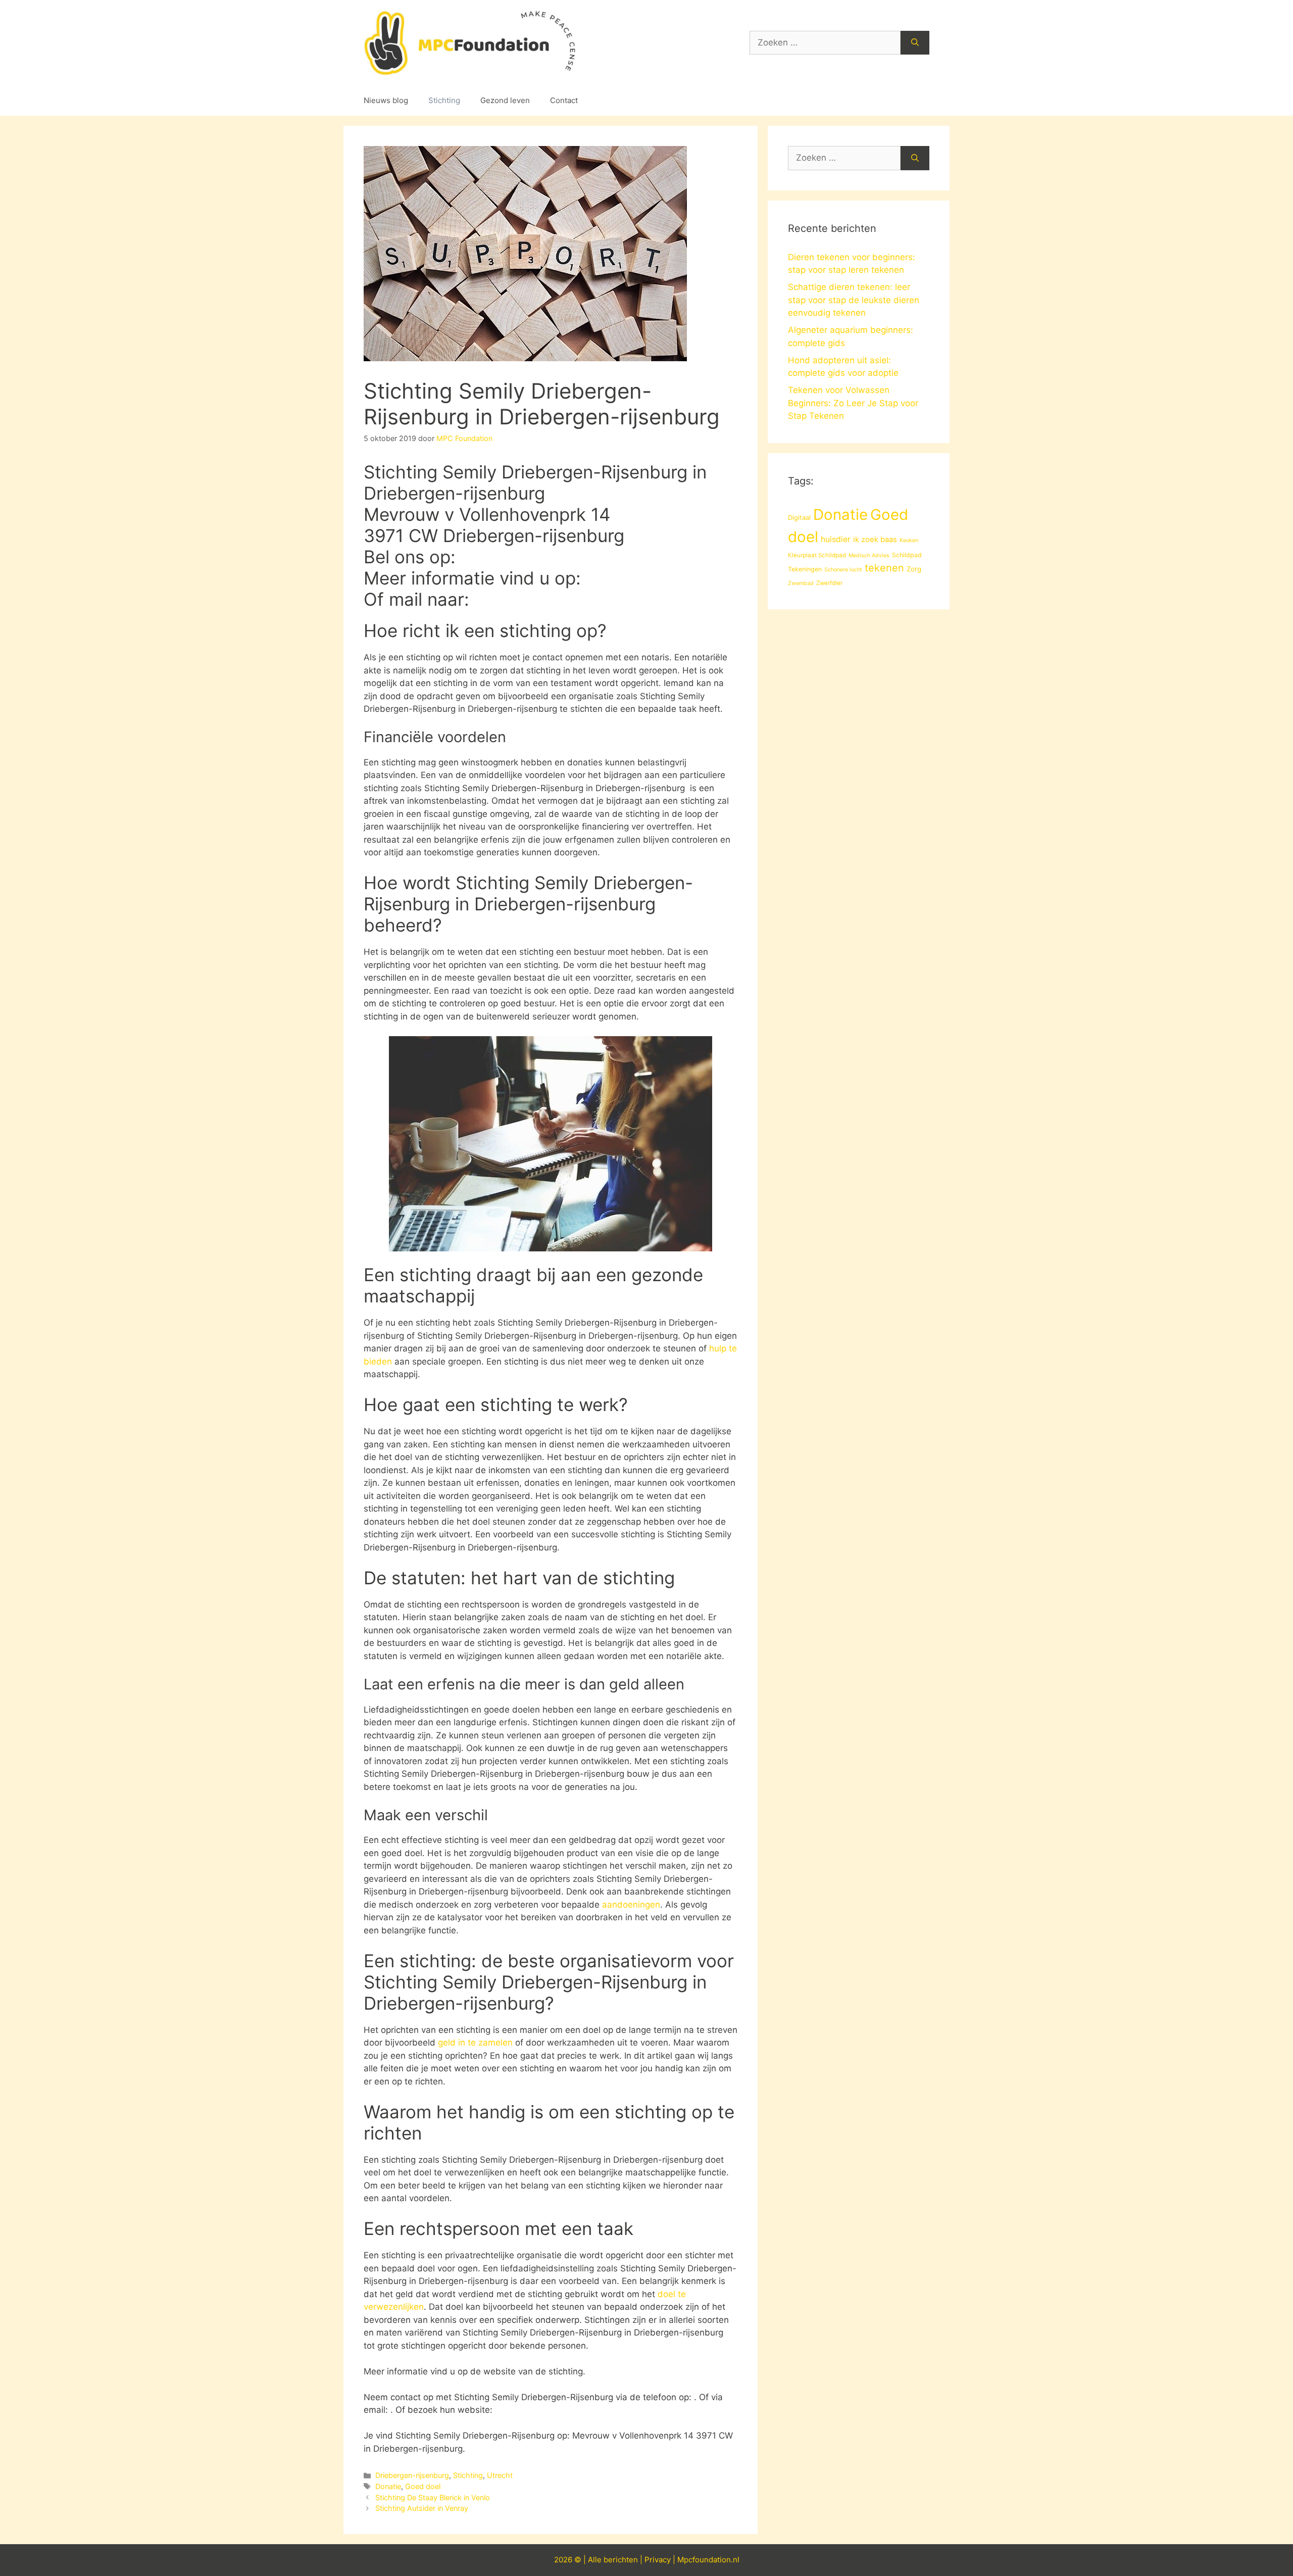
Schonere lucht (843, 570)
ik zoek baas (875, 540)
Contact (564, 100)
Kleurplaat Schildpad (817, 555)
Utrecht (500, 2475)
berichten (621, 2560)
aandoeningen (631, 1905)
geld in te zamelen (475, 2043)
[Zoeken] (915, 43)
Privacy (658, 2560)
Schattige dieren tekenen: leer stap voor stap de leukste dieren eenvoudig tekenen (854, 300)
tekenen (884, 568)
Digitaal (799, 517)
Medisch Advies (869, 555)
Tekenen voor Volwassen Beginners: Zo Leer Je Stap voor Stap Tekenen (853, 403)
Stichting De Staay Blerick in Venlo (433, 2497)
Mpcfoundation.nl (708, 2560)
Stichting (444, 100)
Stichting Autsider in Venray (422, 2508)
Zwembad (801, 583)
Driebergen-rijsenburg (412, 2475)
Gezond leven (505, 100)
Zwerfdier (829, 583)
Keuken (909, 540)
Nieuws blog (386, 100)
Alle (596, 2560)
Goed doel (423, 2486)
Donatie (388, 2486)
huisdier (836, 539)
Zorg (914, 569)
